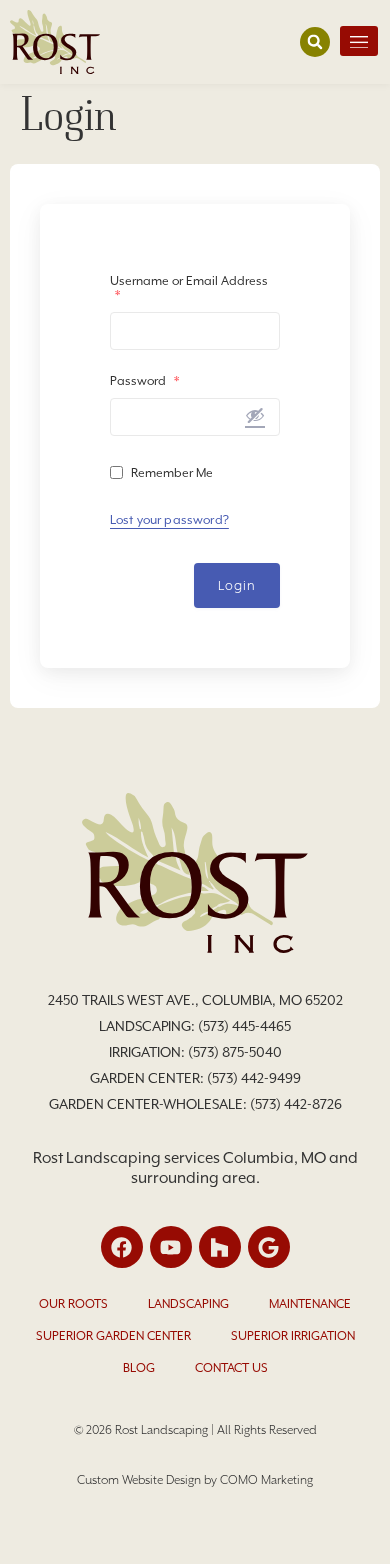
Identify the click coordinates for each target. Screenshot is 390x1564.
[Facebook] (122, 1247)
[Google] (269, 1247)
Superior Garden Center (113, 1336)
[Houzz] (220, 1247)
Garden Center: (148, 1078)
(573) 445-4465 (244, 1026)
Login (237, 585)
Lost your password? (169, 520)
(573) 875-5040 (235, 1052)
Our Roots (73, 1304)
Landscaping (188, 1304)
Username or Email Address (189, 288)
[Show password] (255, 415)
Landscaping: (148, 1026)
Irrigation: (148, 1052)
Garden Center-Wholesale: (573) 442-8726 (195, 1104)
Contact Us (231, 1368)
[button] (315, 42)
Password (144, 381)
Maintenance (310, 1304)
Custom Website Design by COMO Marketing (195, 1480)
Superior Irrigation (293, 1336)
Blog (139, 1368)
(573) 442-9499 (254, 1078)
